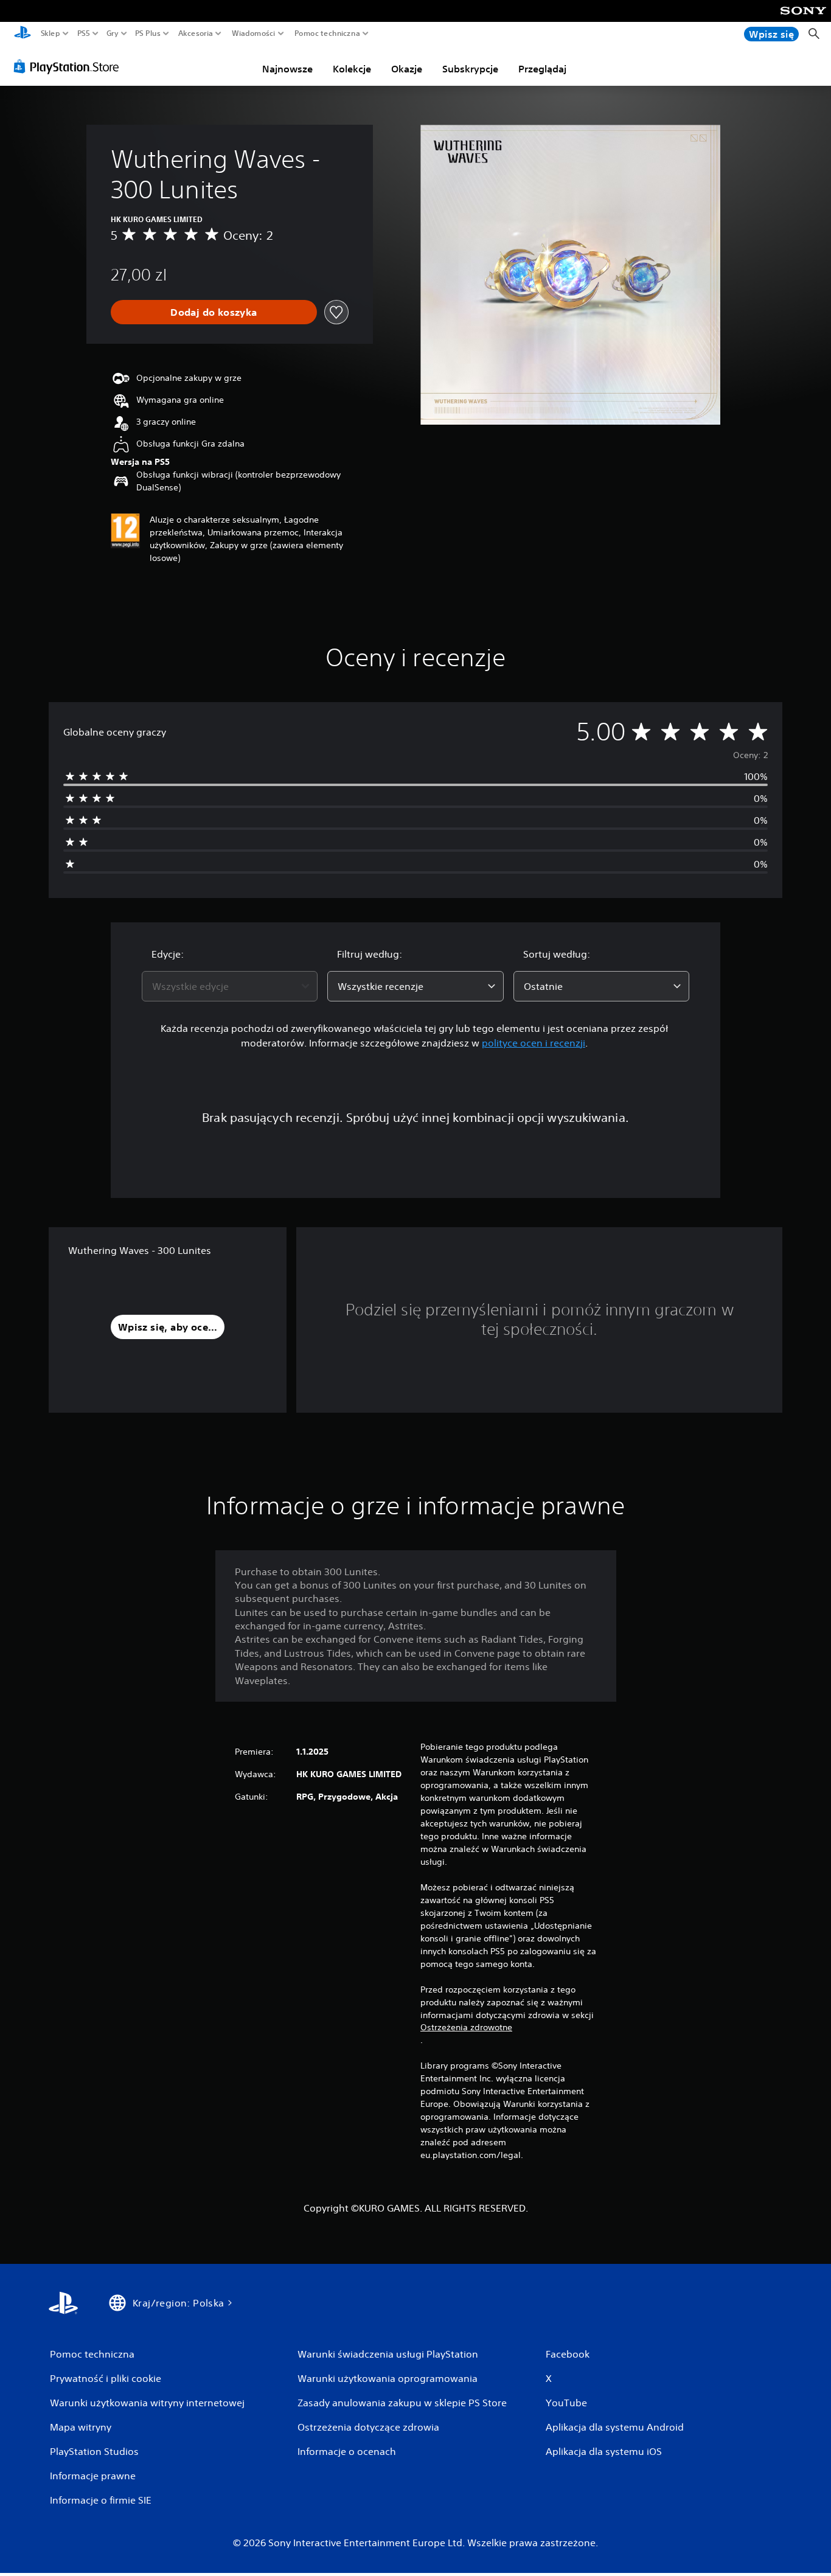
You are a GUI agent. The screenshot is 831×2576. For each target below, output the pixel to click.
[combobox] (230, 986)
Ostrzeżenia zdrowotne (466, 2027)
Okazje (407, 69)
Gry (113, 33)
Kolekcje (352, 69)
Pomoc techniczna (327, 33)
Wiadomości (253, 33)
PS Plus (148, 33)
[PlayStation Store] (70, 66)
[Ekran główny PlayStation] (23, 34)
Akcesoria (196, 33)
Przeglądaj (542, 69)
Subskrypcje (470, 69)
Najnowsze (287, 69)
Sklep (50, 33)
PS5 (84, 33)
